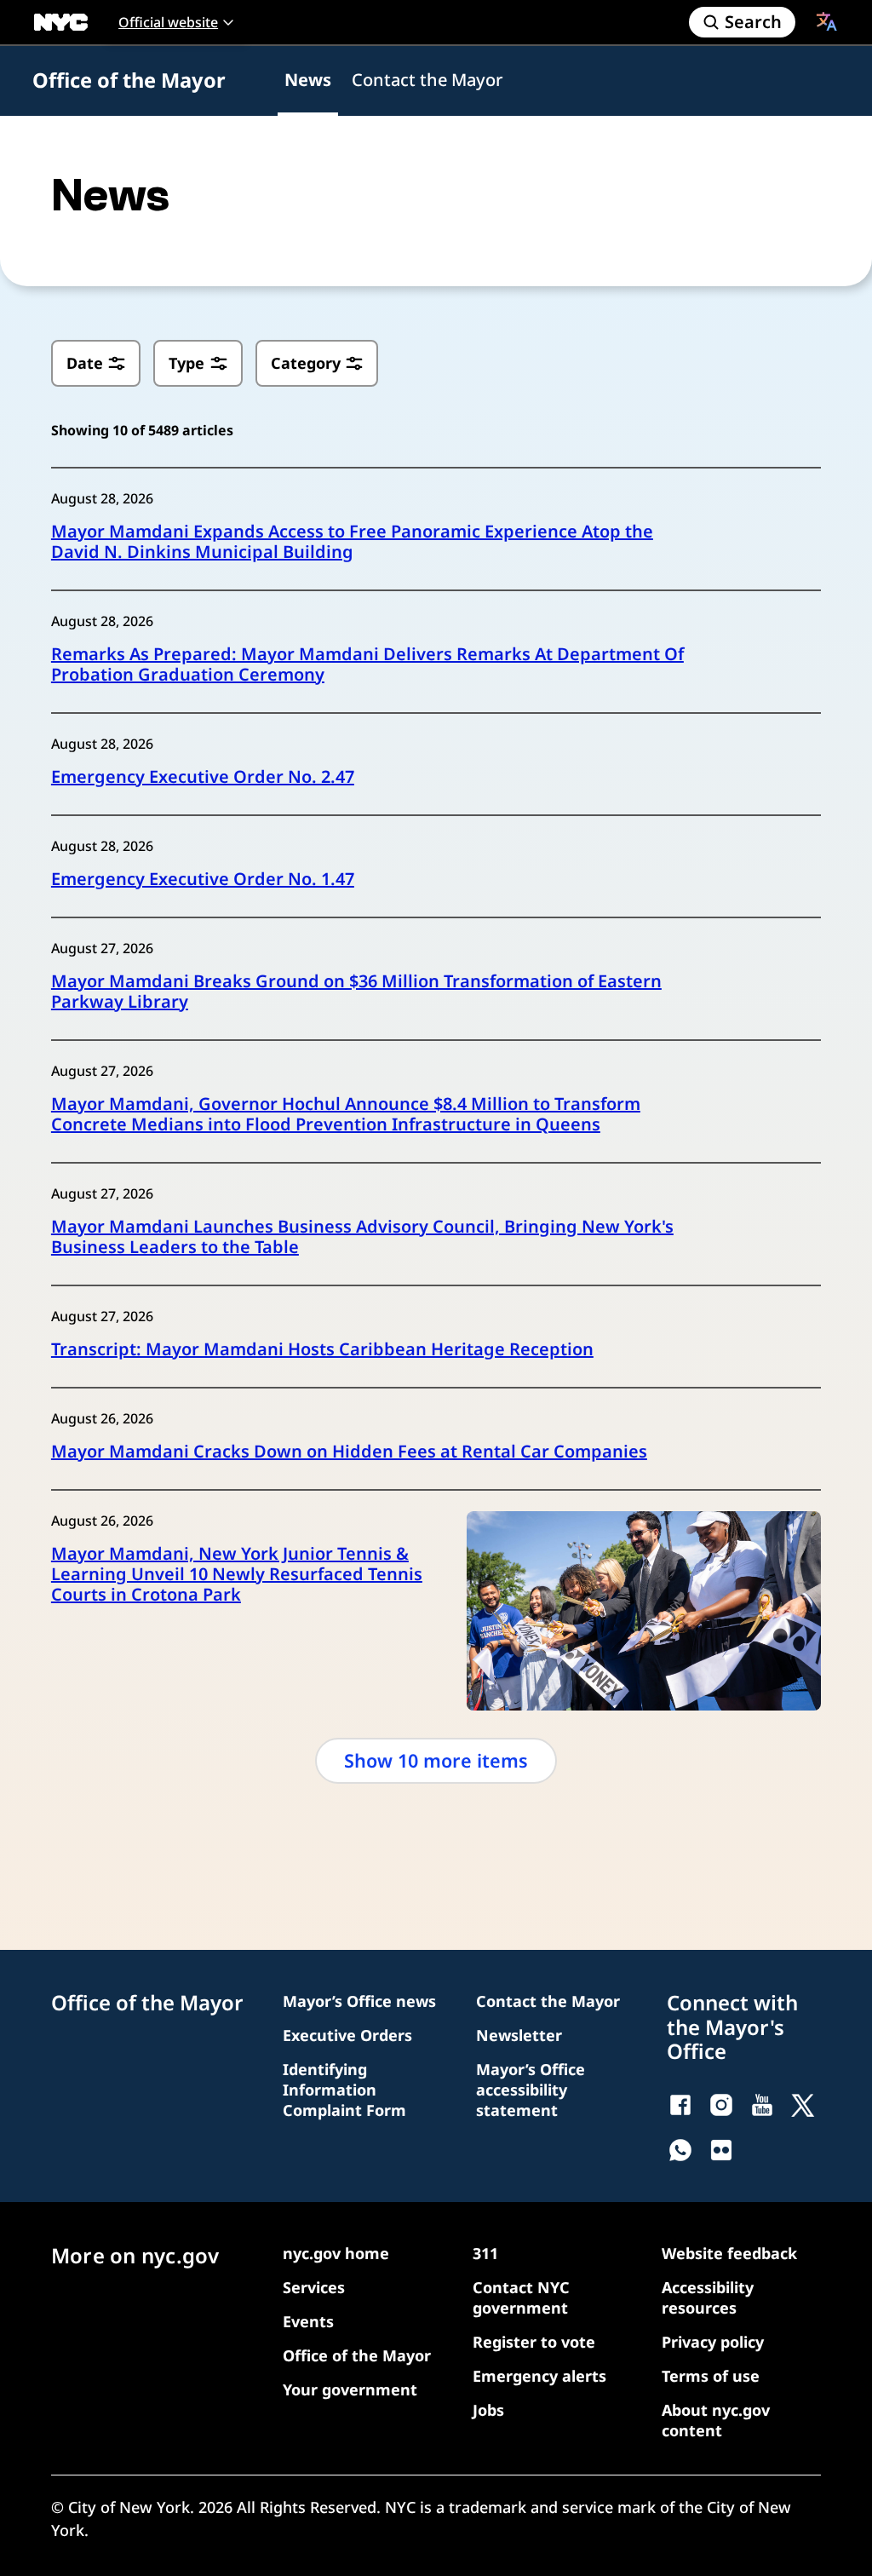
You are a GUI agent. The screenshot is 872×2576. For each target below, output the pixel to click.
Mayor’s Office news (359, 2001)
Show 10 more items (436, 1760)
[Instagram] (721, 2105)
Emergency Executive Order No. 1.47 (203, 879)
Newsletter (519, 2035)
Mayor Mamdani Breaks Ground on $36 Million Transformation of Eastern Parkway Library (356, 992)
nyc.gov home (336, 2253)
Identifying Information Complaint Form (344, 2090)
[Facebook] (680, 2105)
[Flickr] (721, 2150)
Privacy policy (713, 2342)
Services (314, 2287)
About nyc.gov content (716, 2420)
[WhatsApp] (680, 2150)
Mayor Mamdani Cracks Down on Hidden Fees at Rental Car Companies (349, 1452)
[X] (803, 2105)
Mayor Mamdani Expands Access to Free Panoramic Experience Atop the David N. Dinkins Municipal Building (352, 542)
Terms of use (711, 2376)
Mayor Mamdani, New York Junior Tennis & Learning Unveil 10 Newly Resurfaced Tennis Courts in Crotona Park (237, 1574)
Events (308, 2321)
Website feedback (729, 2253)
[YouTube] (762, 2105)
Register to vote (534, 2342)
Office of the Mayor (129, 80)
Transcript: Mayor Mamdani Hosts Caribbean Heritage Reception (322, 1349)
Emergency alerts (539, 2376)
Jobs (488, 2410)
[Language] (827, 21)
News (308, 80)
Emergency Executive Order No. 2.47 (203, 777)
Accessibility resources (708, 2297)
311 (485, 2253)
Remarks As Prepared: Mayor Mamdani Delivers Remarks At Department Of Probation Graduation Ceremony (367, 664)
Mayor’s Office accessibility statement (531, 2090)
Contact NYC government (521, 2297)
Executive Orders (347, 2035)
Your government (350, 2389)
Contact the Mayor (427, 80)
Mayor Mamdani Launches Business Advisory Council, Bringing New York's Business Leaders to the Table (362, 1237)
